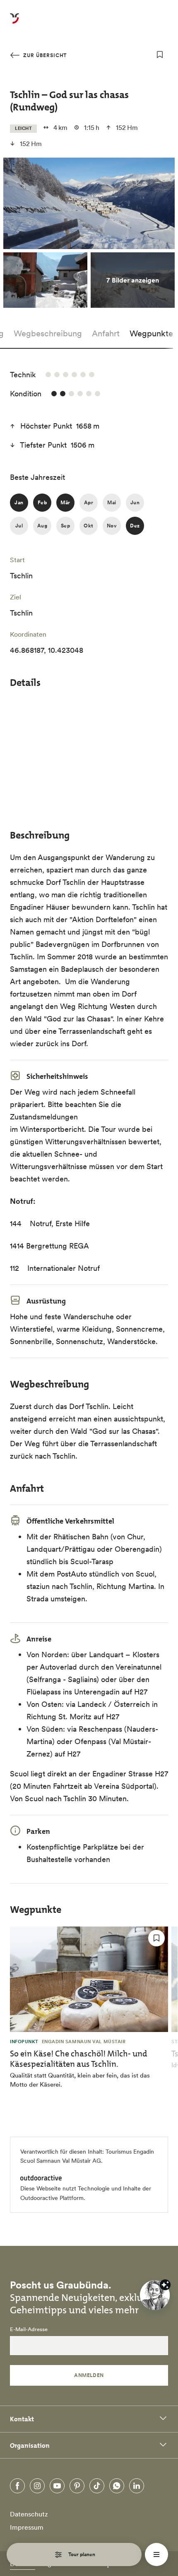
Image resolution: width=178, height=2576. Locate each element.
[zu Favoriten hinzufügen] (160, 55)
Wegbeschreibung (48, 333)
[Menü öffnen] (156, 2554)
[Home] (14, 23)
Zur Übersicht (44, 55)
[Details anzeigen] (165, 2285)
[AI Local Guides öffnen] (155, 2295)
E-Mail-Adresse (29, 2329)
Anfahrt (106, 333)
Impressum (27, 2527)
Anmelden (89, 2375)
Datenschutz (29, 2514)
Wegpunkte (151, 333)
